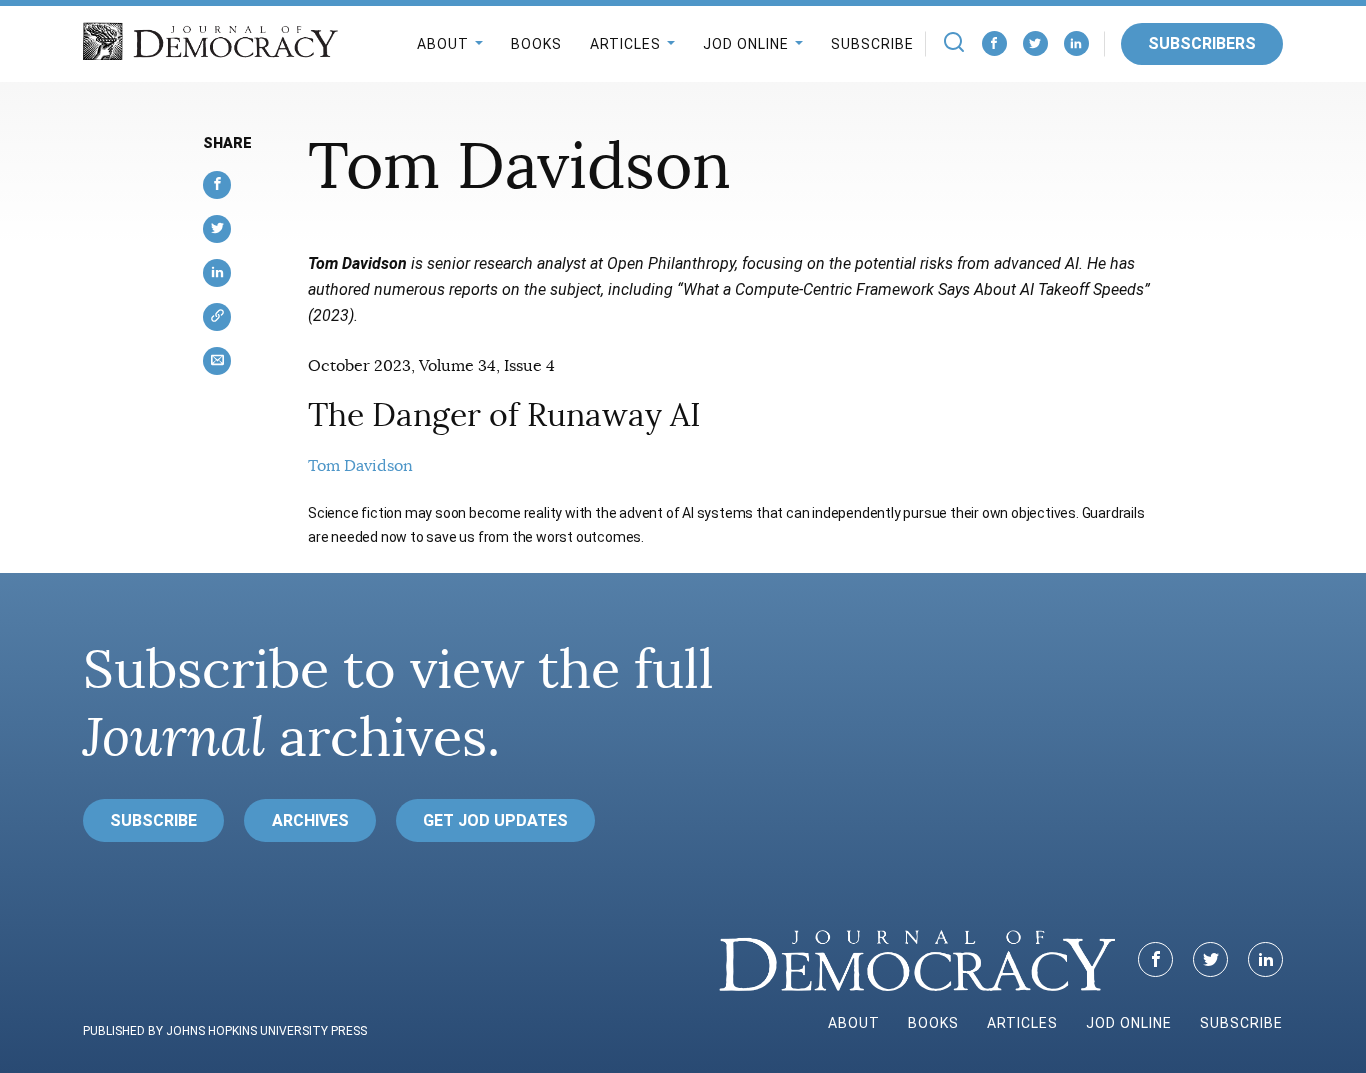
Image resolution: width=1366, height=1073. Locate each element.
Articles (625, 44)
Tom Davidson (360, 466)
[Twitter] (1035, 43)
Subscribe (872, 44)
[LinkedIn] (1076, 43)
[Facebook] (994, 43)
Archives (310, 820)
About (443, 44)
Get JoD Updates (495, 820)
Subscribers (1202, 43)
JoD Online (746, 44)
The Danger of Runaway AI (504, 415)
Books (536, 44)
